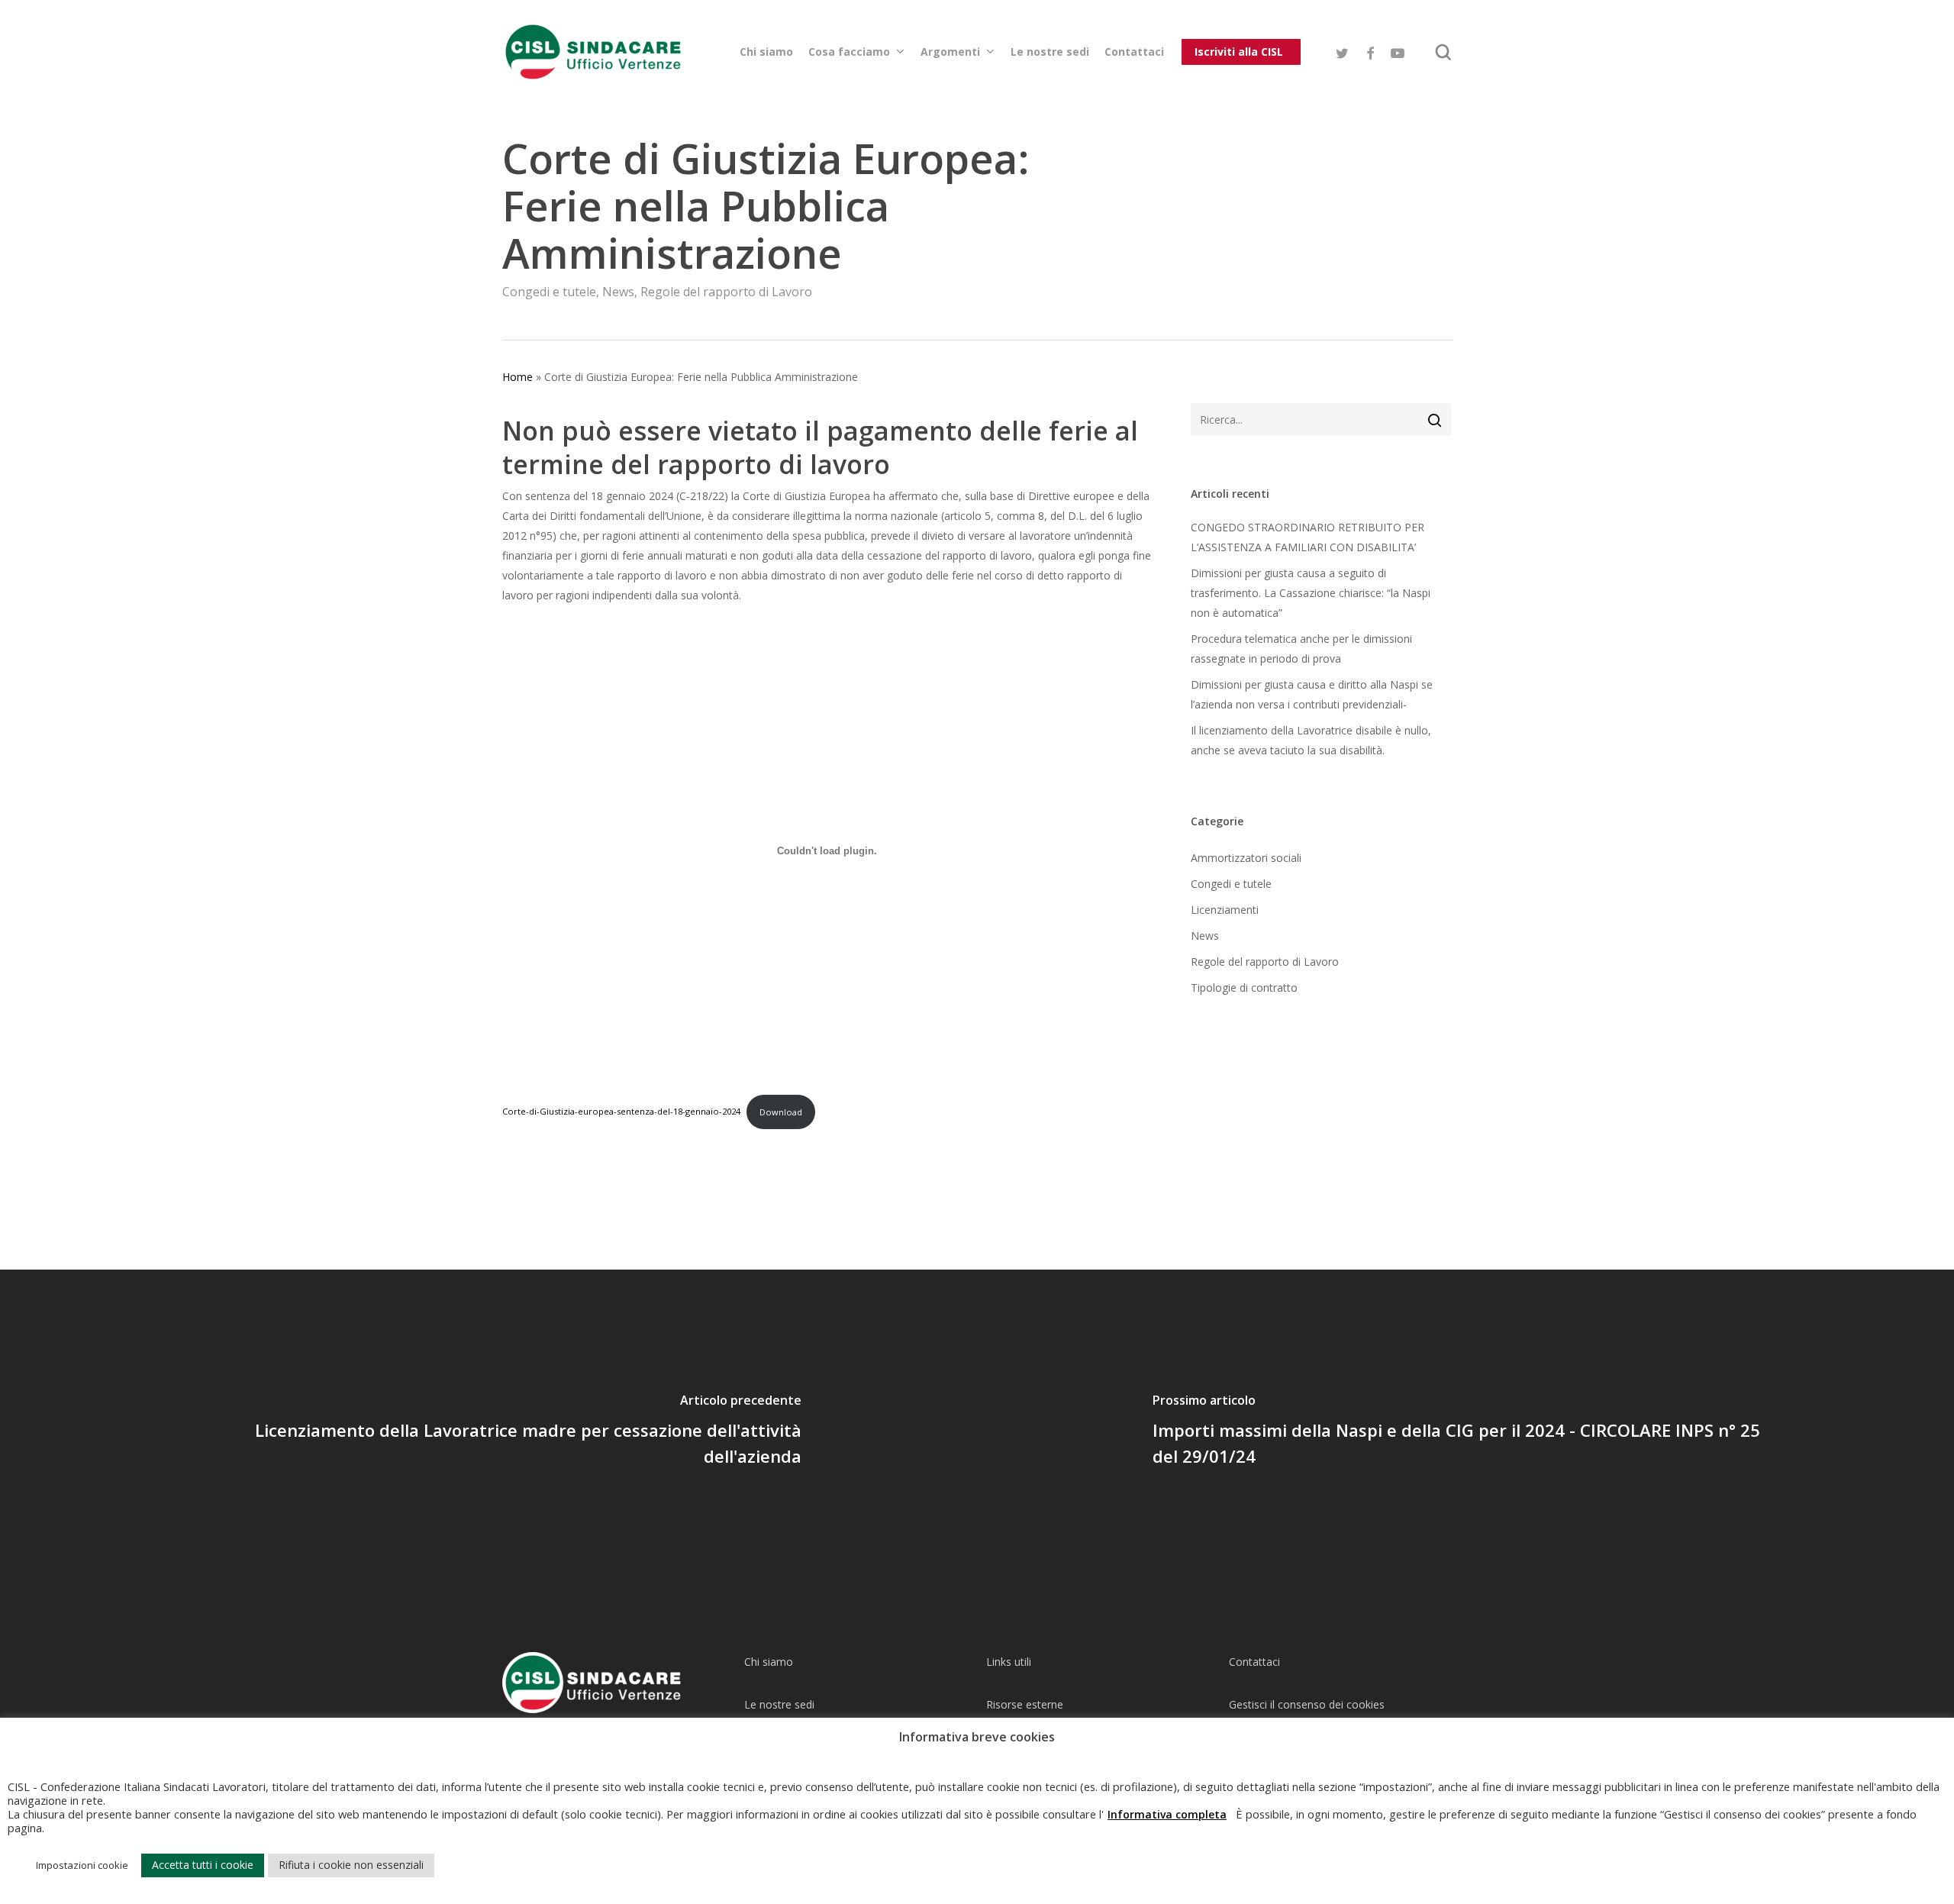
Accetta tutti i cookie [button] (203, 1865)
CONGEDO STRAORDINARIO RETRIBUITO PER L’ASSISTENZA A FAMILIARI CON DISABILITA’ (1308, 537)
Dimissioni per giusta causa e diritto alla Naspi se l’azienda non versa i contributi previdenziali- (1312, 694)
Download (781, 1112)
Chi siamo (769, 1662)
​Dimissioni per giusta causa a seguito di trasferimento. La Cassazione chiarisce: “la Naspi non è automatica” (1311, 593)
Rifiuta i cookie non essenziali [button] (351, 1865)
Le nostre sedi (779, 1704)
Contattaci (1254, 1662)
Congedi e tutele (549, 292)
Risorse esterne (1025, 1704)
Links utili (1009, 1662)
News (618, 292)
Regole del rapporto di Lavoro (726, 292)
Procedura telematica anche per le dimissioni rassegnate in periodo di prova (1301, 649)
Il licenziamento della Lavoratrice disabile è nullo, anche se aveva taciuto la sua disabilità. (1311, 740)
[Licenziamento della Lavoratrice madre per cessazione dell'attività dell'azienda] (488, 1432)
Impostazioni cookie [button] (82, 1865)
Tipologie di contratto (1244, 987)
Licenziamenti (1225, 910)
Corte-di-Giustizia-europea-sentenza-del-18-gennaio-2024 (621, 1112)
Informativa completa (1167, 1814)
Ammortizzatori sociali (1246, 858)
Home (518, 377)
